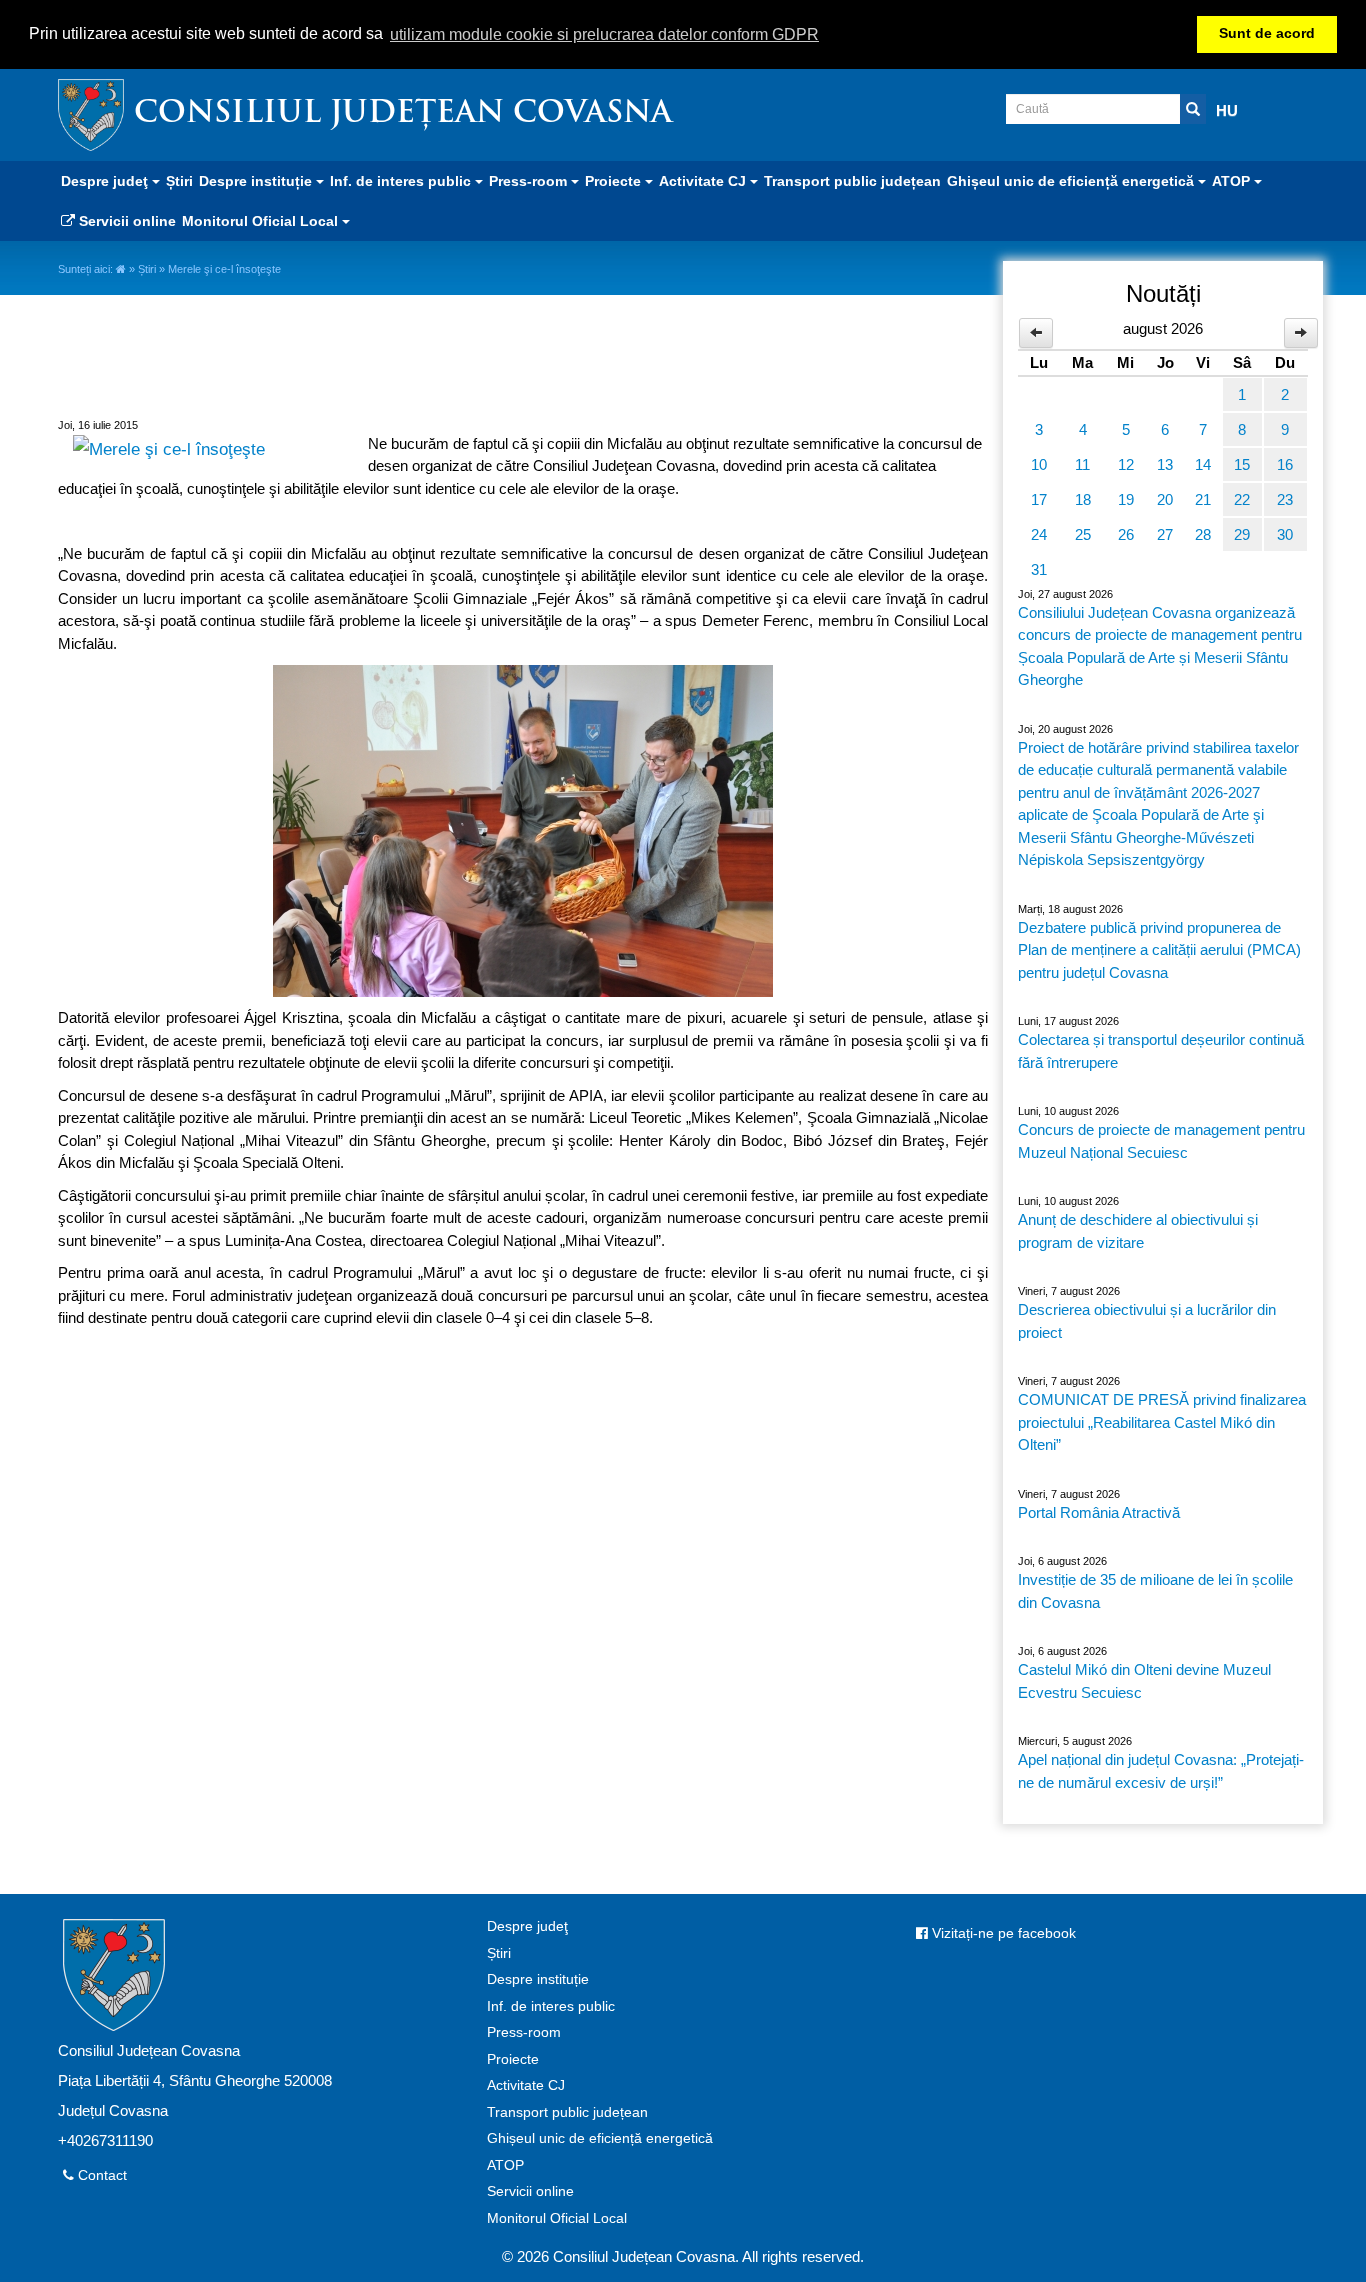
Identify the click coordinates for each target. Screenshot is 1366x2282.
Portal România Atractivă (1099, 1512)
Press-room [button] (530, 181)
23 (1285, 499)
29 (1242, 534)
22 (1242, 499)
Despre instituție (538, 1979)
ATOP (505, 2165)
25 (1083, 534)
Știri (179, 181)
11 (1082, 464)
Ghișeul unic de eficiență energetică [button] (1072, 181)
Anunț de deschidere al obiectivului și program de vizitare (1138, 1231)
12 (1126, 464)
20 (1165, 499)
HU (1227, 110)
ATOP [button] (1233, 181)
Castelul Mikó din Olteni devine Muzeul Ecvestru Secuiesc (1144, 1681)
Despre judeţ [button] (106, 181)
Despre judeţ (527, 1926)
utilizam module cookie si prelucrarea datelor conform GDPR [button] (604, 34)
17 (1039, 499)
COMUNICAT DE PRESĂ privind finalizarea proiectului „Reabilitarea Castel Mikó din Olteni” (1162, 1422)
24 (1039, 534)
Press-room (524, 2032)
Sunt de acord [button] (1267, 33)
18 (1083, 499)
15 (1242, 464)
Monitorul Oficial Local (557, 2218)
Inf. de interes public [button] (402, 181)
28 (1203, 534)
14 (1203, 464)
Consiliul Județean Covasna (403, 114)
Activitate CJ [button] (704, 181)
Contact (100, 2175)
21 (1203, 499)
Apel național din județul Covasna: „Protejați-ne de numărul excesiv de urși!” (1161, 1771)
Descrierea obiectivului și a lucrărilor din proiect (1147, 1321)
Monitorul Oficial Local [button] (262, 221)
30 (1285, 534)
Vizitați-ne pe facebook (1002, 1933)
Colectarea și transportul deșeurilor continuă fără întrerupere (1161, 1051)
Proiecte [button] (615, 181)
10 (1039, 464)
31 (1039, 569)
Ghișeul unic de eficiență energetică (600, 2138)
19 (1126, 499)
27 (1165, 534)
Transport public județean (852, 181)
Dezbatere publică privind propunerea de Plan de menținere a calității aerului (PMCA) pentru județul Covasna (1159, 950)
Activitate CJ (526, 2085)
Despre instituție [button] (257, 181)
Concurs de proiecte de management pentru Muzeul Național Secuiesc (1161, 1141)
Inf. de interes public (551, 2006)
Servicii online (125, 221)
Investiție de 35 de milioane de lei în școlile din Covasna (1155, 1591)
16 (1285, 464)
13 (1165, 464)
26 (1126, 534)
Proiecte (513, 2059)
